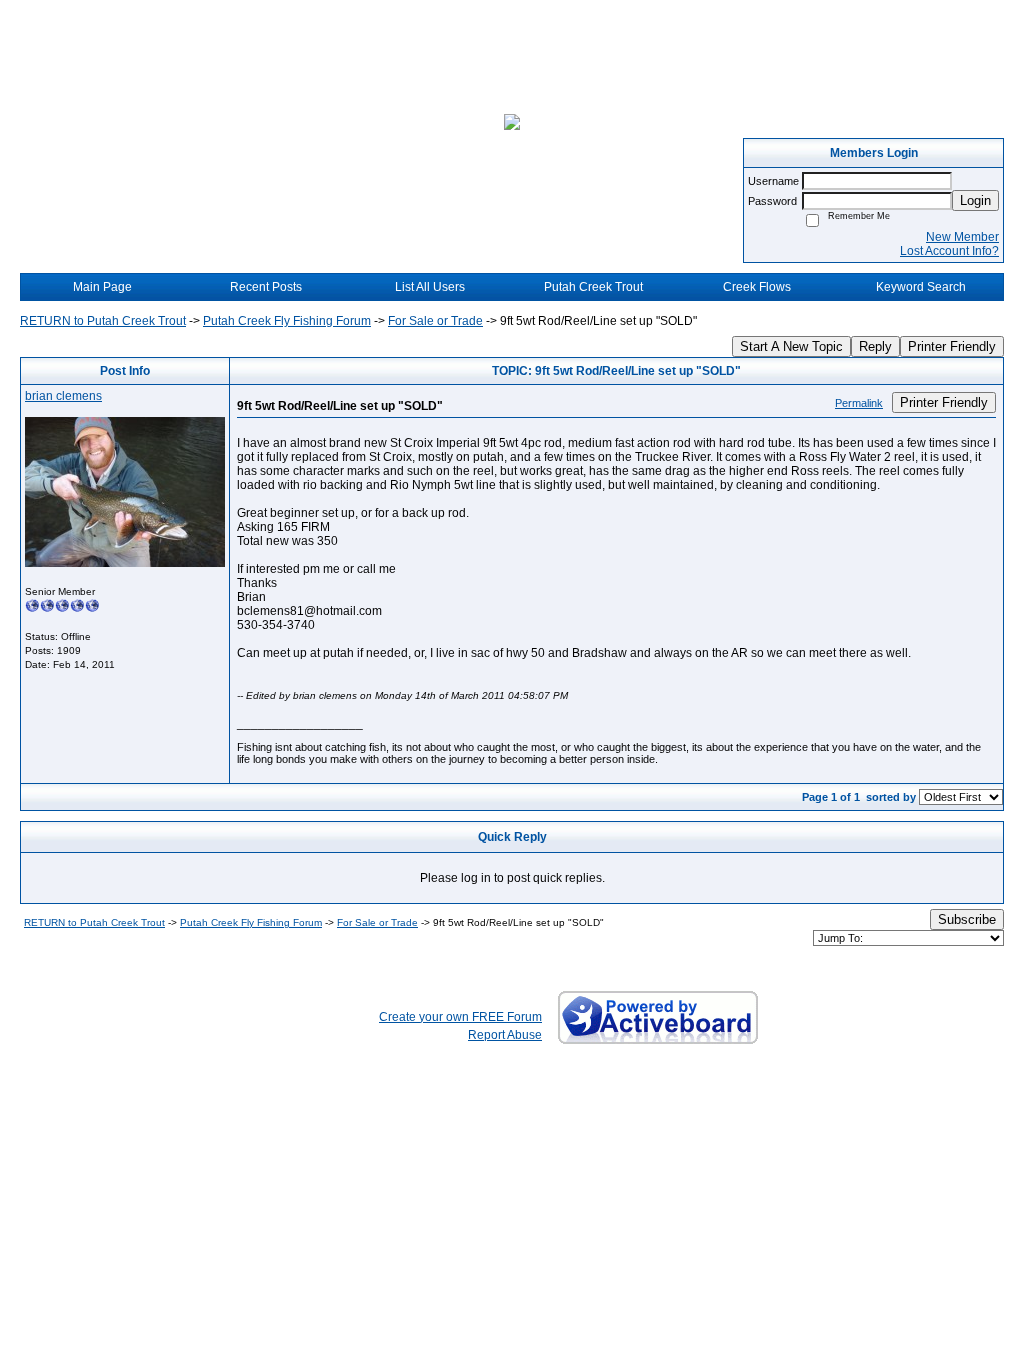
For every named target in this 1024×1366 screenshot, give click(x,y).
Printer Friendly (952, 346)
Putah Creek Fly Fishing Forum (287, 321)
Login (975, 200)
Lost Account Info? (949, 251)
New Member (962, 237)
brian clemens (63, 396)
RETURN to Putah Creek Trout (103, 321)
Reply (875, 346)
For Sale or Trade (435, 321)
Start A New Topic (791, 346)
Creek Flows (757, 287)
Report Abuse (505, 1035)
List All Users (430, 287)
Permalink (859, 403)
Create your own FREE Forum (460, 1017)
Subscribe (967, 919)
